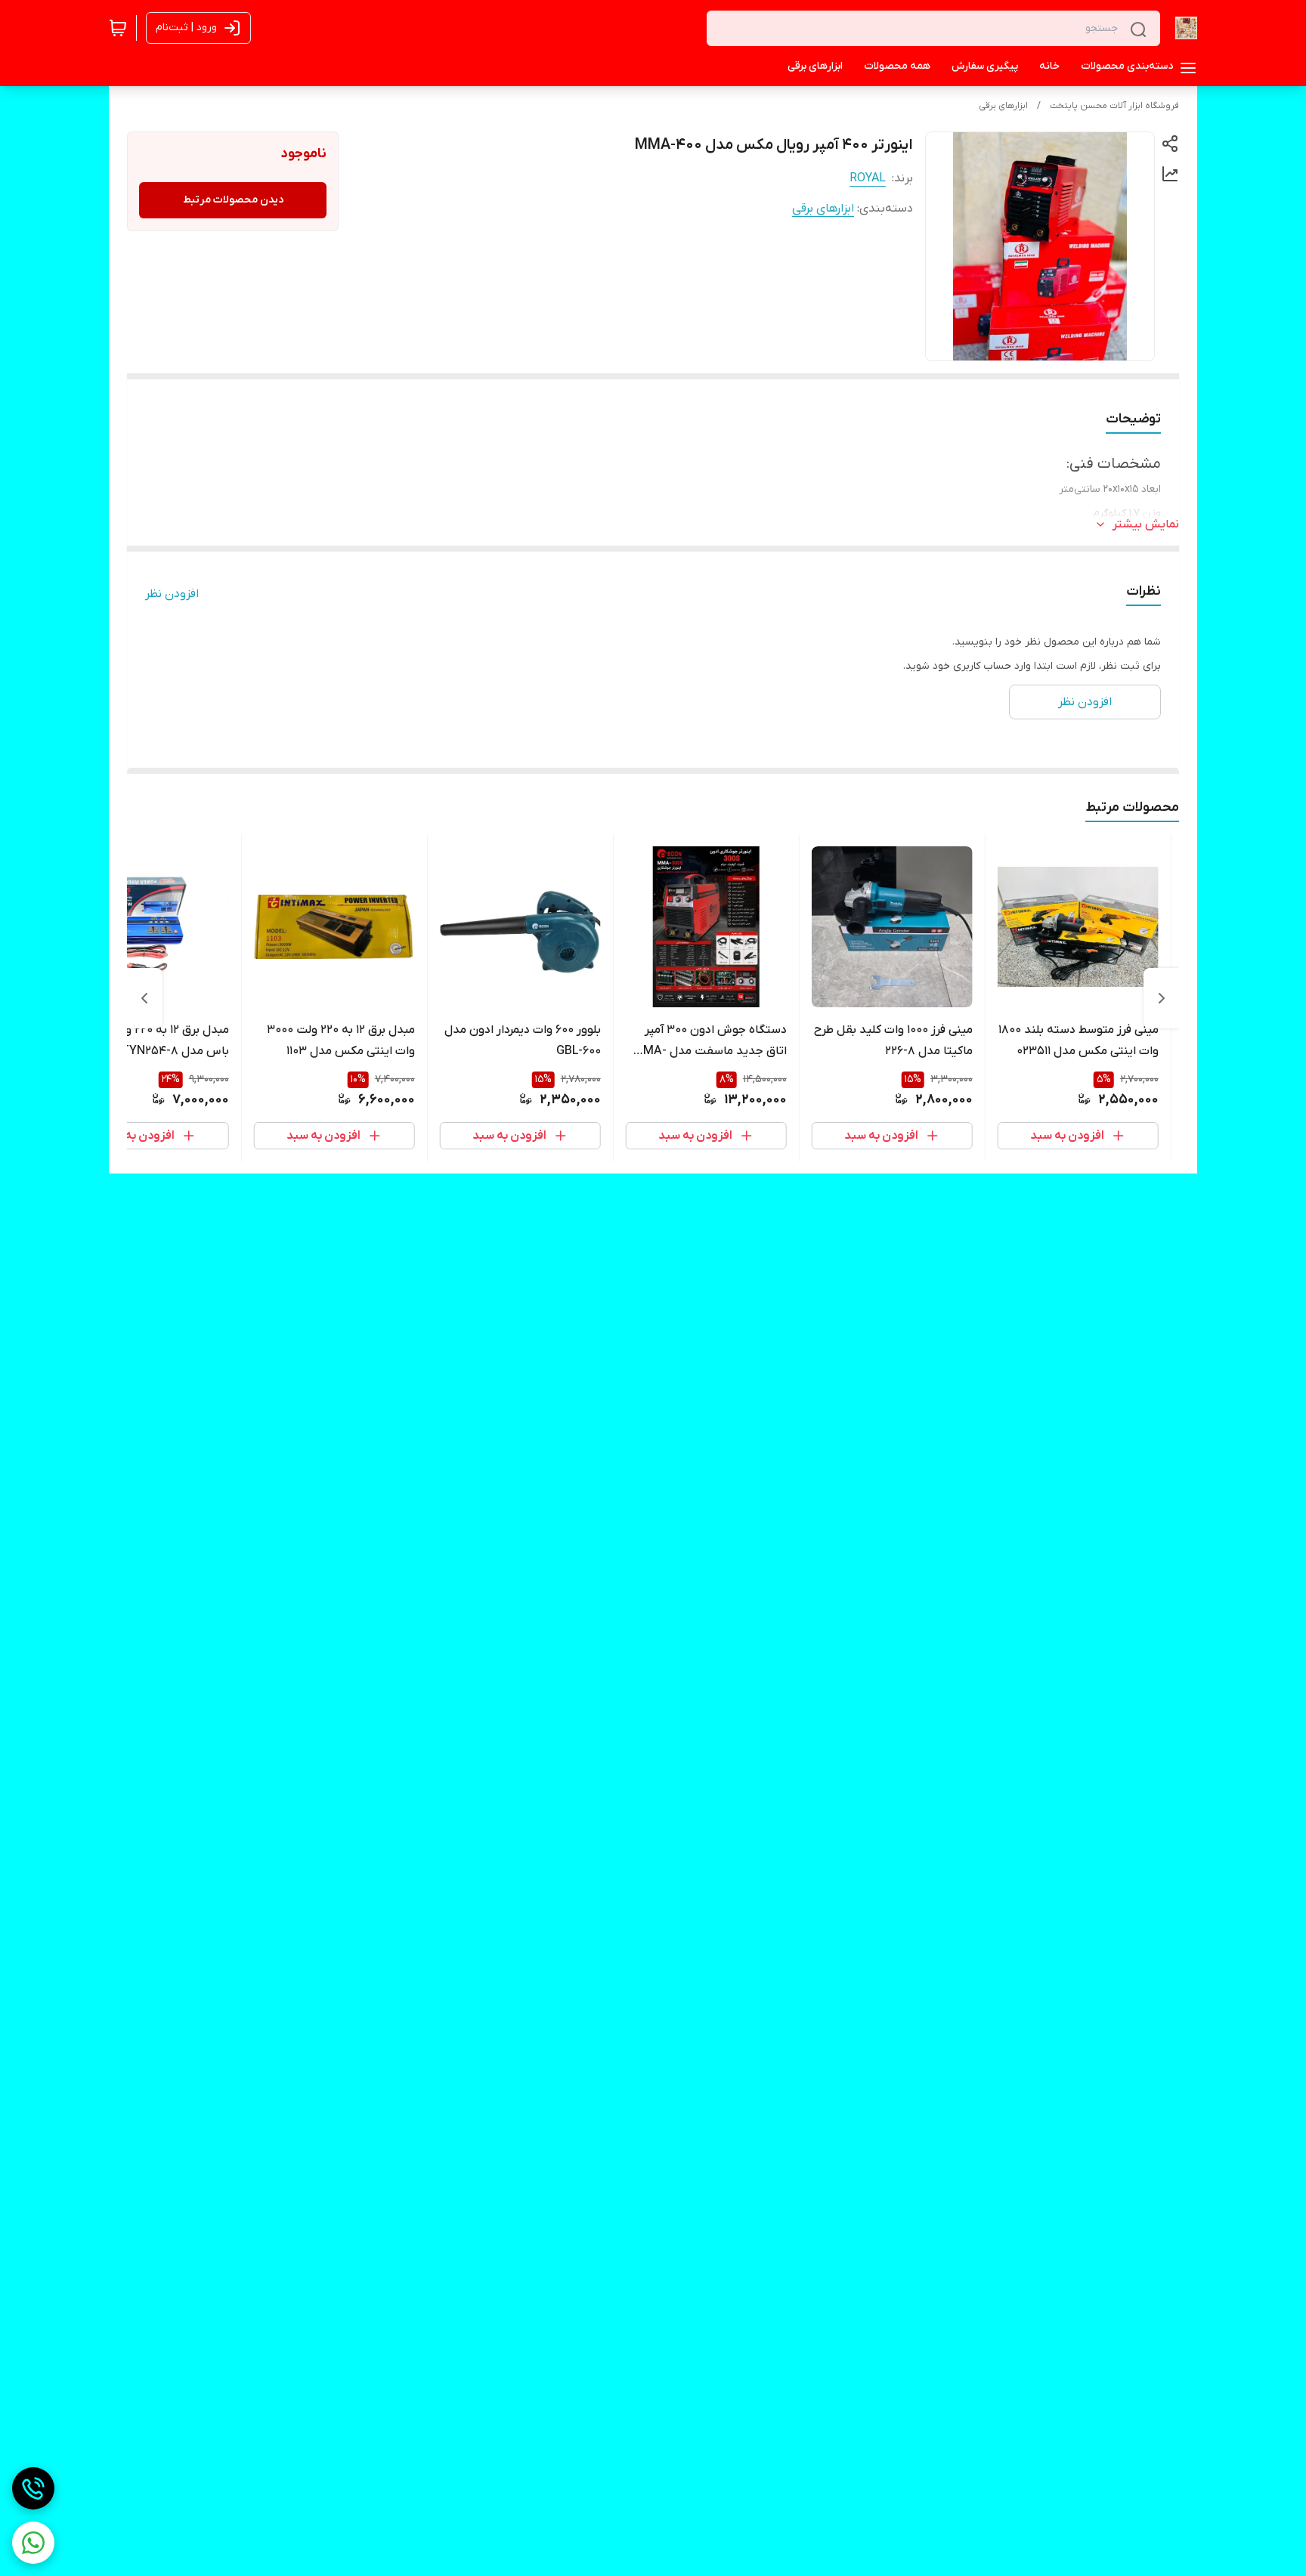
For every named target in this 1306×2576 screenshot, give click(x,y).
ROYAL (868, 178)
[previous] (1162, 998)
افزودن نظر (172, 594)
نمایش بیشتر (1146, 524)
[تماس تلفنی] (33, 2488)
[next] (144, 998)
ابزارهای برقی (1003, 106)
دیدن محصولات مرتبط (233, 200)
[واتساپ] (33, 2543)
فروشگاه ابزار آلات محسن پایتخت (1114, 106)
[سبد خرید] (118, 28)
